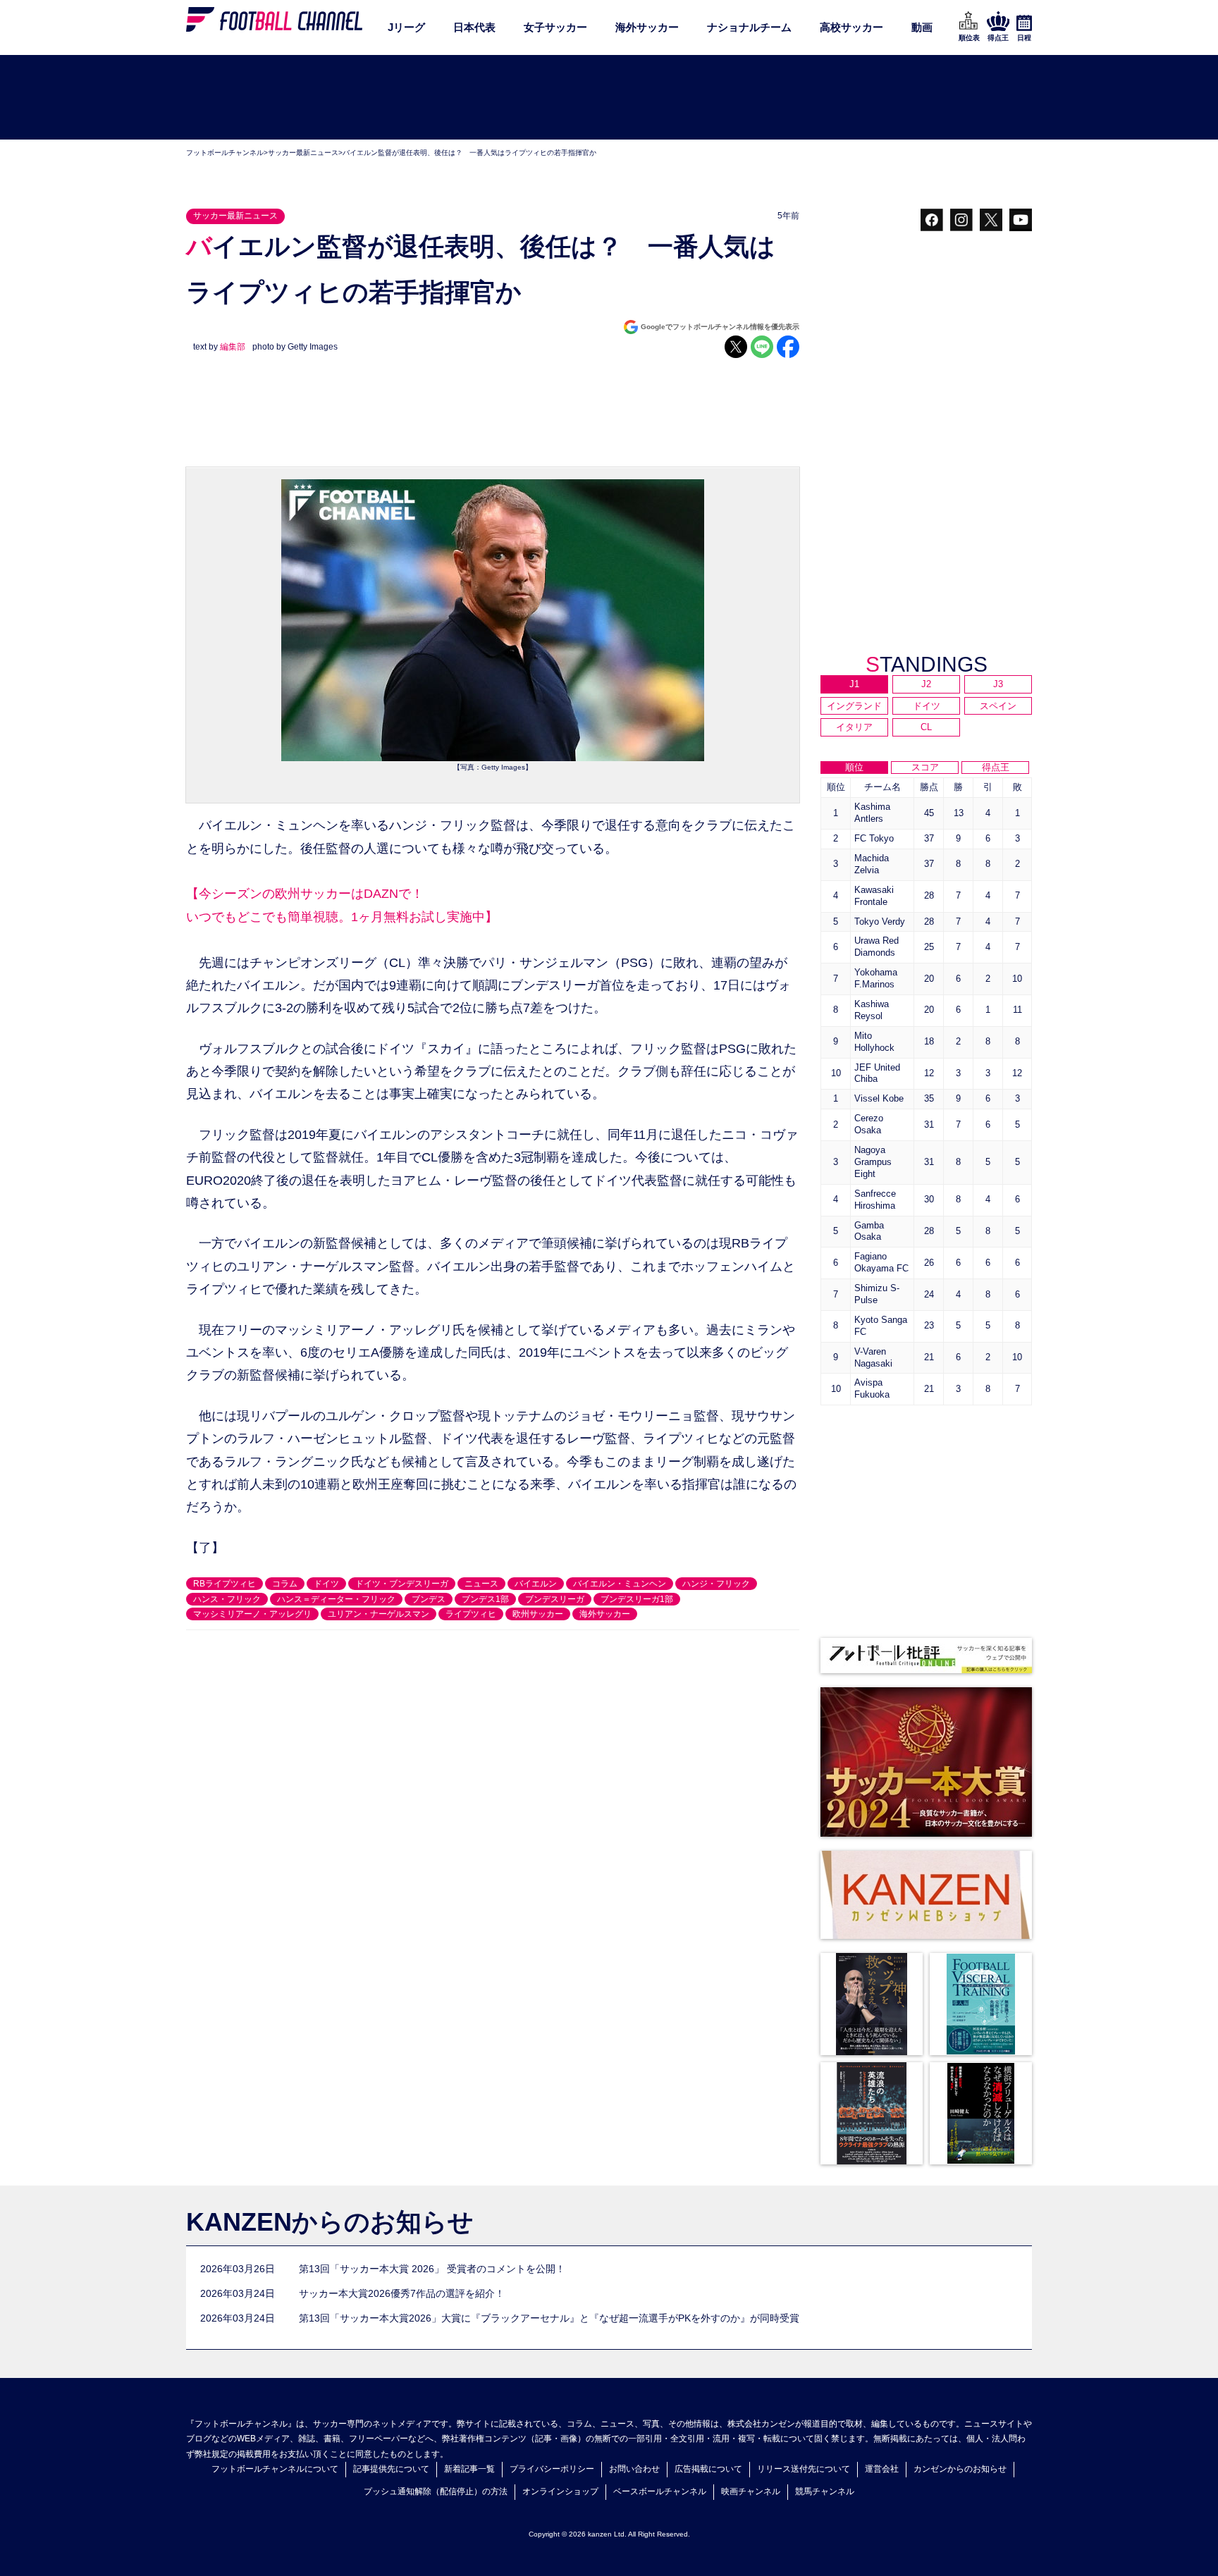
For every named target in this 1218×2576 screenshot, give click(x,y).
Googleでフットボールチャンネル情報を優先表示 (720, 327)
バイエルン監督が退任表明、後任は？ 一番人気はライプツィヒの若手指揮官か (469, 153)
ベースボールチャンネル (660, 2491)
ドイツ (326, 1584)
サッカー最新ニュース (303, 153)
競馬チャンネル (825, 2491)
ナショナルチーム (749, 27)
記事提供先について (391, 2469)
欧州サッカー (538, 1614)
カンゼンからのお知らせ (960, 2469)
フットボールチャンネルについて (275, 2469)
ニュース (481, 1584)
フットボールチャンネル (225, 153)
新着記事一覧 (469, 2469)
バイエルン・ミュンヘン (620, 1584)
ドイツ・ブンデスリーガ (402, 1584)
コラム (285, 1584)
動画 (922, 27)
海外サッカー (647, 27)
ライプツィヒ (471, 1614)
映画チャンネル (751, 2491)
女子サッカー (555, 27)
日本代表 (474, 27)
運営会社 (882, 2469)
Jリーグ (406, 27)
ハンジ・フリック (716, 1584)
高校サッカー (851, 27)
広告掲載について (708, 2469)
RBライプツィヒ (224, 1584)
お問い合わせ (634, 2469)
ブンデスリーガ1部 (637, 1599)
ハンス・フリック (227, 1599)
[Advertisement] (609, 98)
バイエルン (536, 1584)
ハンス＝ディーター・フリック (336, 1599)
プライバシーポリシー (552, 2469)
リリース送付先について (804, 2469)
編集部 (233, 347)
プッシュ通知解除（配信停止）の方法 (436, 2491)
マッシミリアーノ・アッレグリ (252, 1614)
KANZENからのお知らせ (330, 2222)
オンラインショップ (560, 2491)
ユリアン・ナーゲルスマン (379, 1614)
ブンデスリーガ (555, 1599)
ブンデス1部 (485, 1599)
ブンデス (429, 1599)
